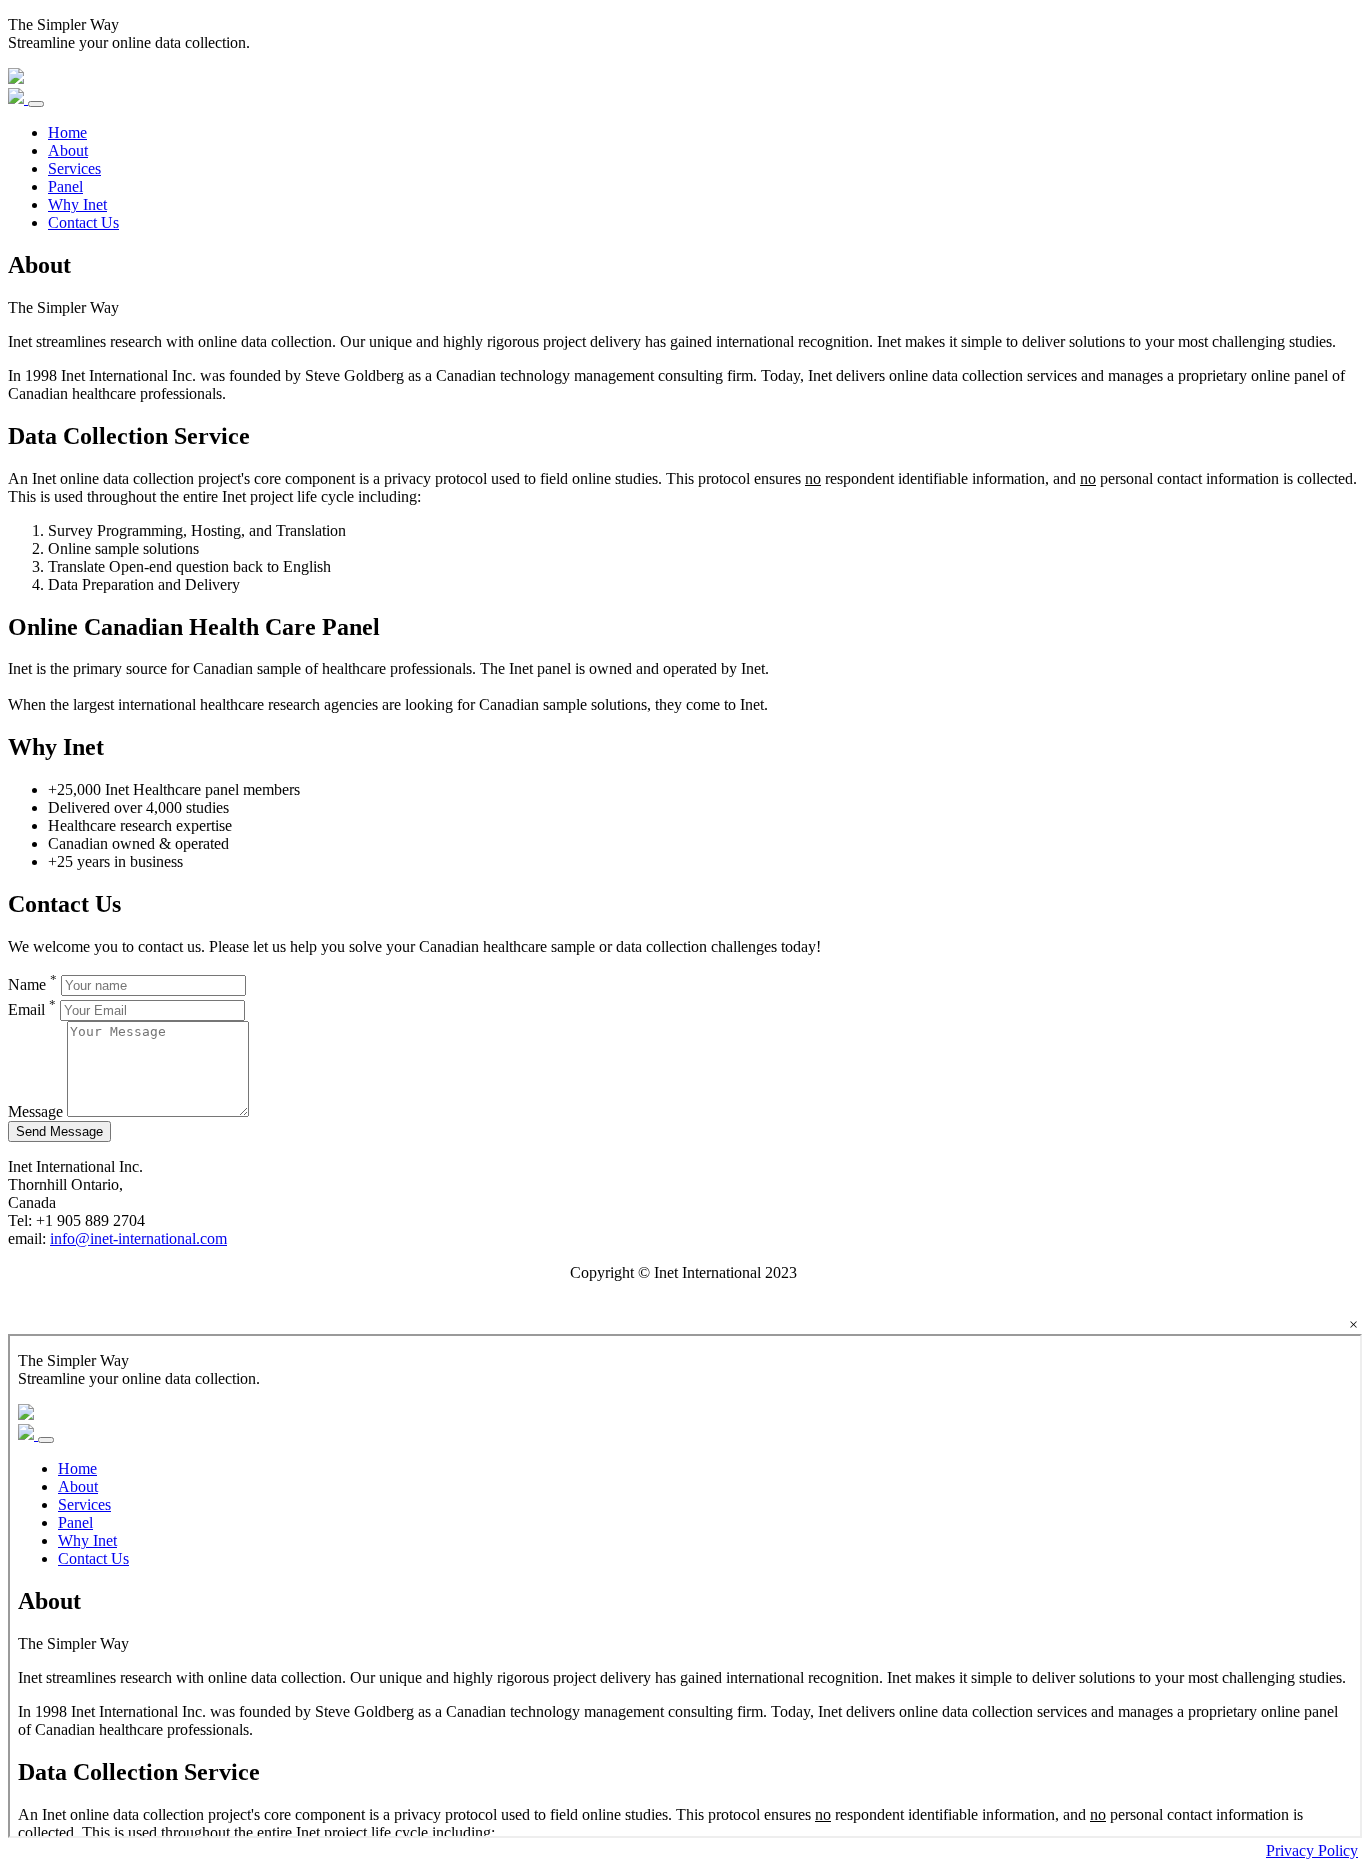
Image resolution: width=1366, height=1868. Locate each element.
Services (74, 168)
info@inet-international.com (138, 1238)
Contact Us (83, 222)
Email (32, 1009)
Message (35, 1111)
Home (67, 132)
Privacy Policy (1312, 1850)
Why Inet (77, 204)
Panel (65, 186)
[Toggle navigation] (36, 104)
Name (32, 984)
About (68, 150)
